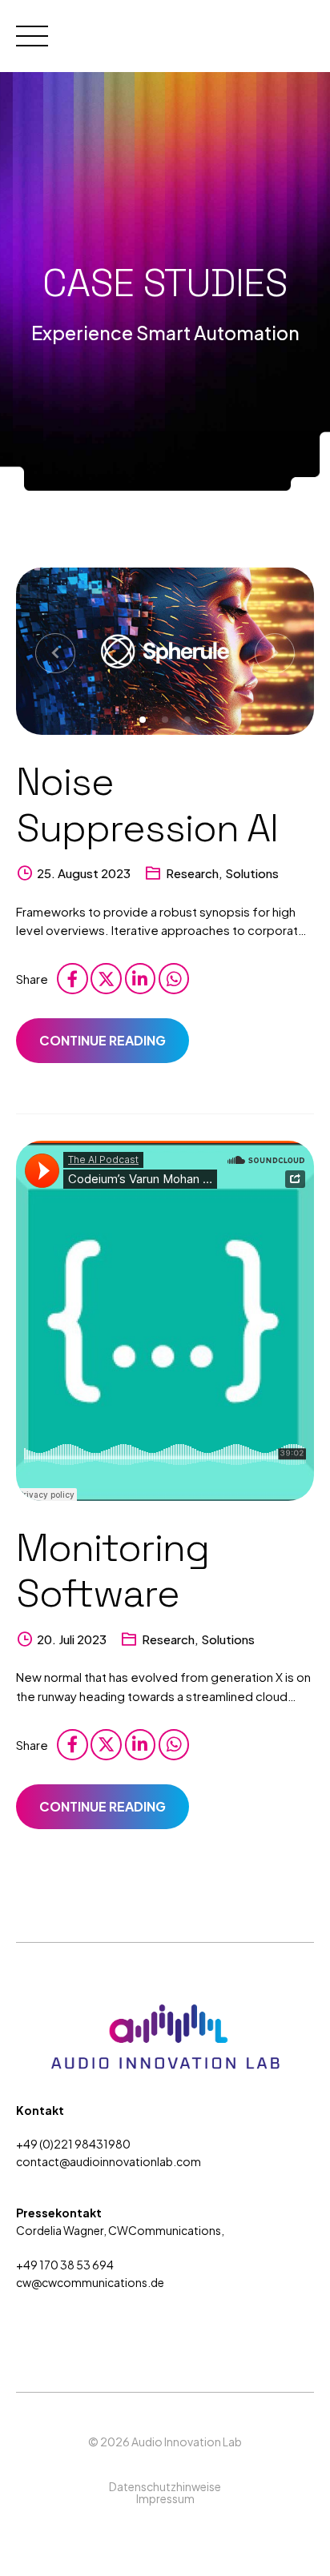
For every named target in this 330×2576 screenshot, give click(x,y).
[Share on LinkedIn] (140, 978)
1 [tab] (144, 717)
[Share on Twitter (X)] (106, 978)
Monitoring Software (113, 1571)
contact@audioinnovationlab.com (109, 2161)
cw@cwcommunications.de (90, 2282)
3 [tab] (189, 717)
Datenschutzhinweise (165, 2486)
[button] (55, 653)
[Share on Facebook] (72, 978)
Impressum (165, 2498)
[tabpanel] (165, 651)
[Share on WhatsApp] (174, 978)
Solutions (252, 873)
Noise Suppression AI (147, 805)
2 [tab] (167, 717)
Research (192, 873)
